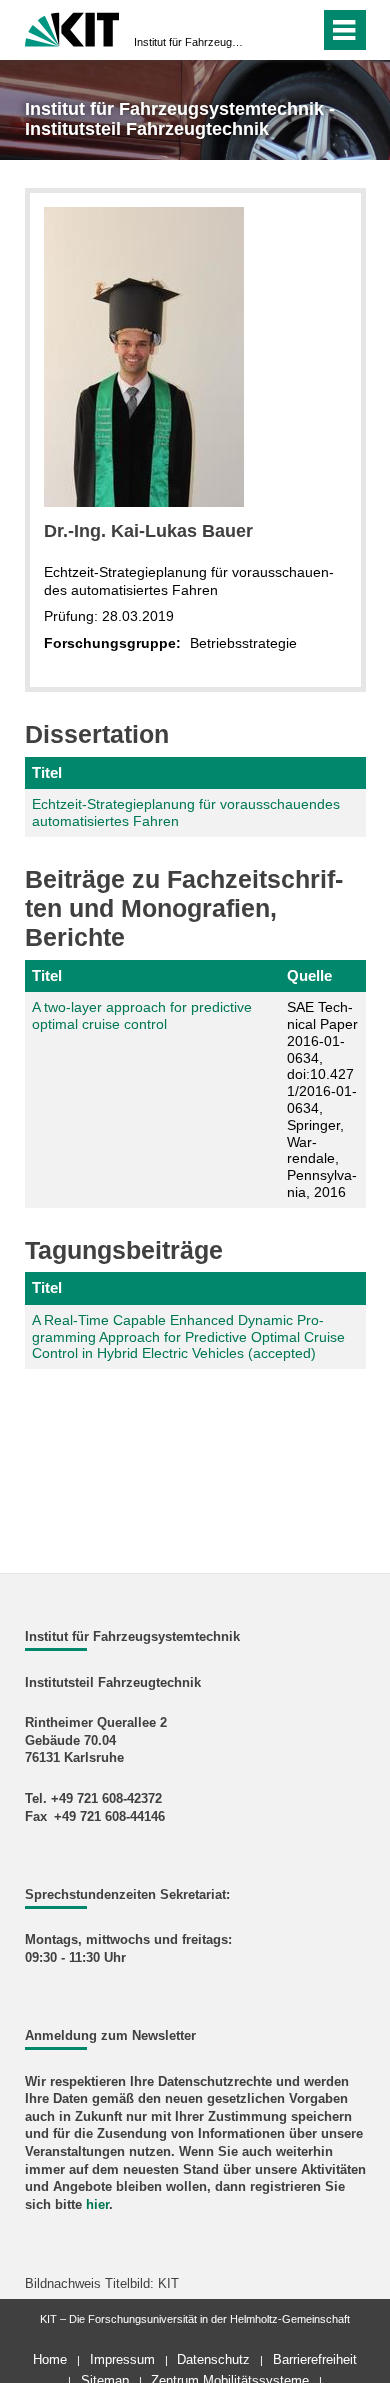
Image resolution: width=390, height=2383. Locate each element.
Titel (47, 772)
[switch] (268, 30)
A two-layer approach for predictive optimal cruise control (142, 1015)
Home (50, 2359)
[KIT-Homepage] (72, 27)
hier (97, 2205)
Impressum (122, 2359)
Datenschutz (213, 2359)
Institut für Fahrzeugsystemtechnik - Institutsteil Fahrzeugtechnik (189, 42)
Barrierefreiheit (315, 2359)
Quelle (309, 975)
